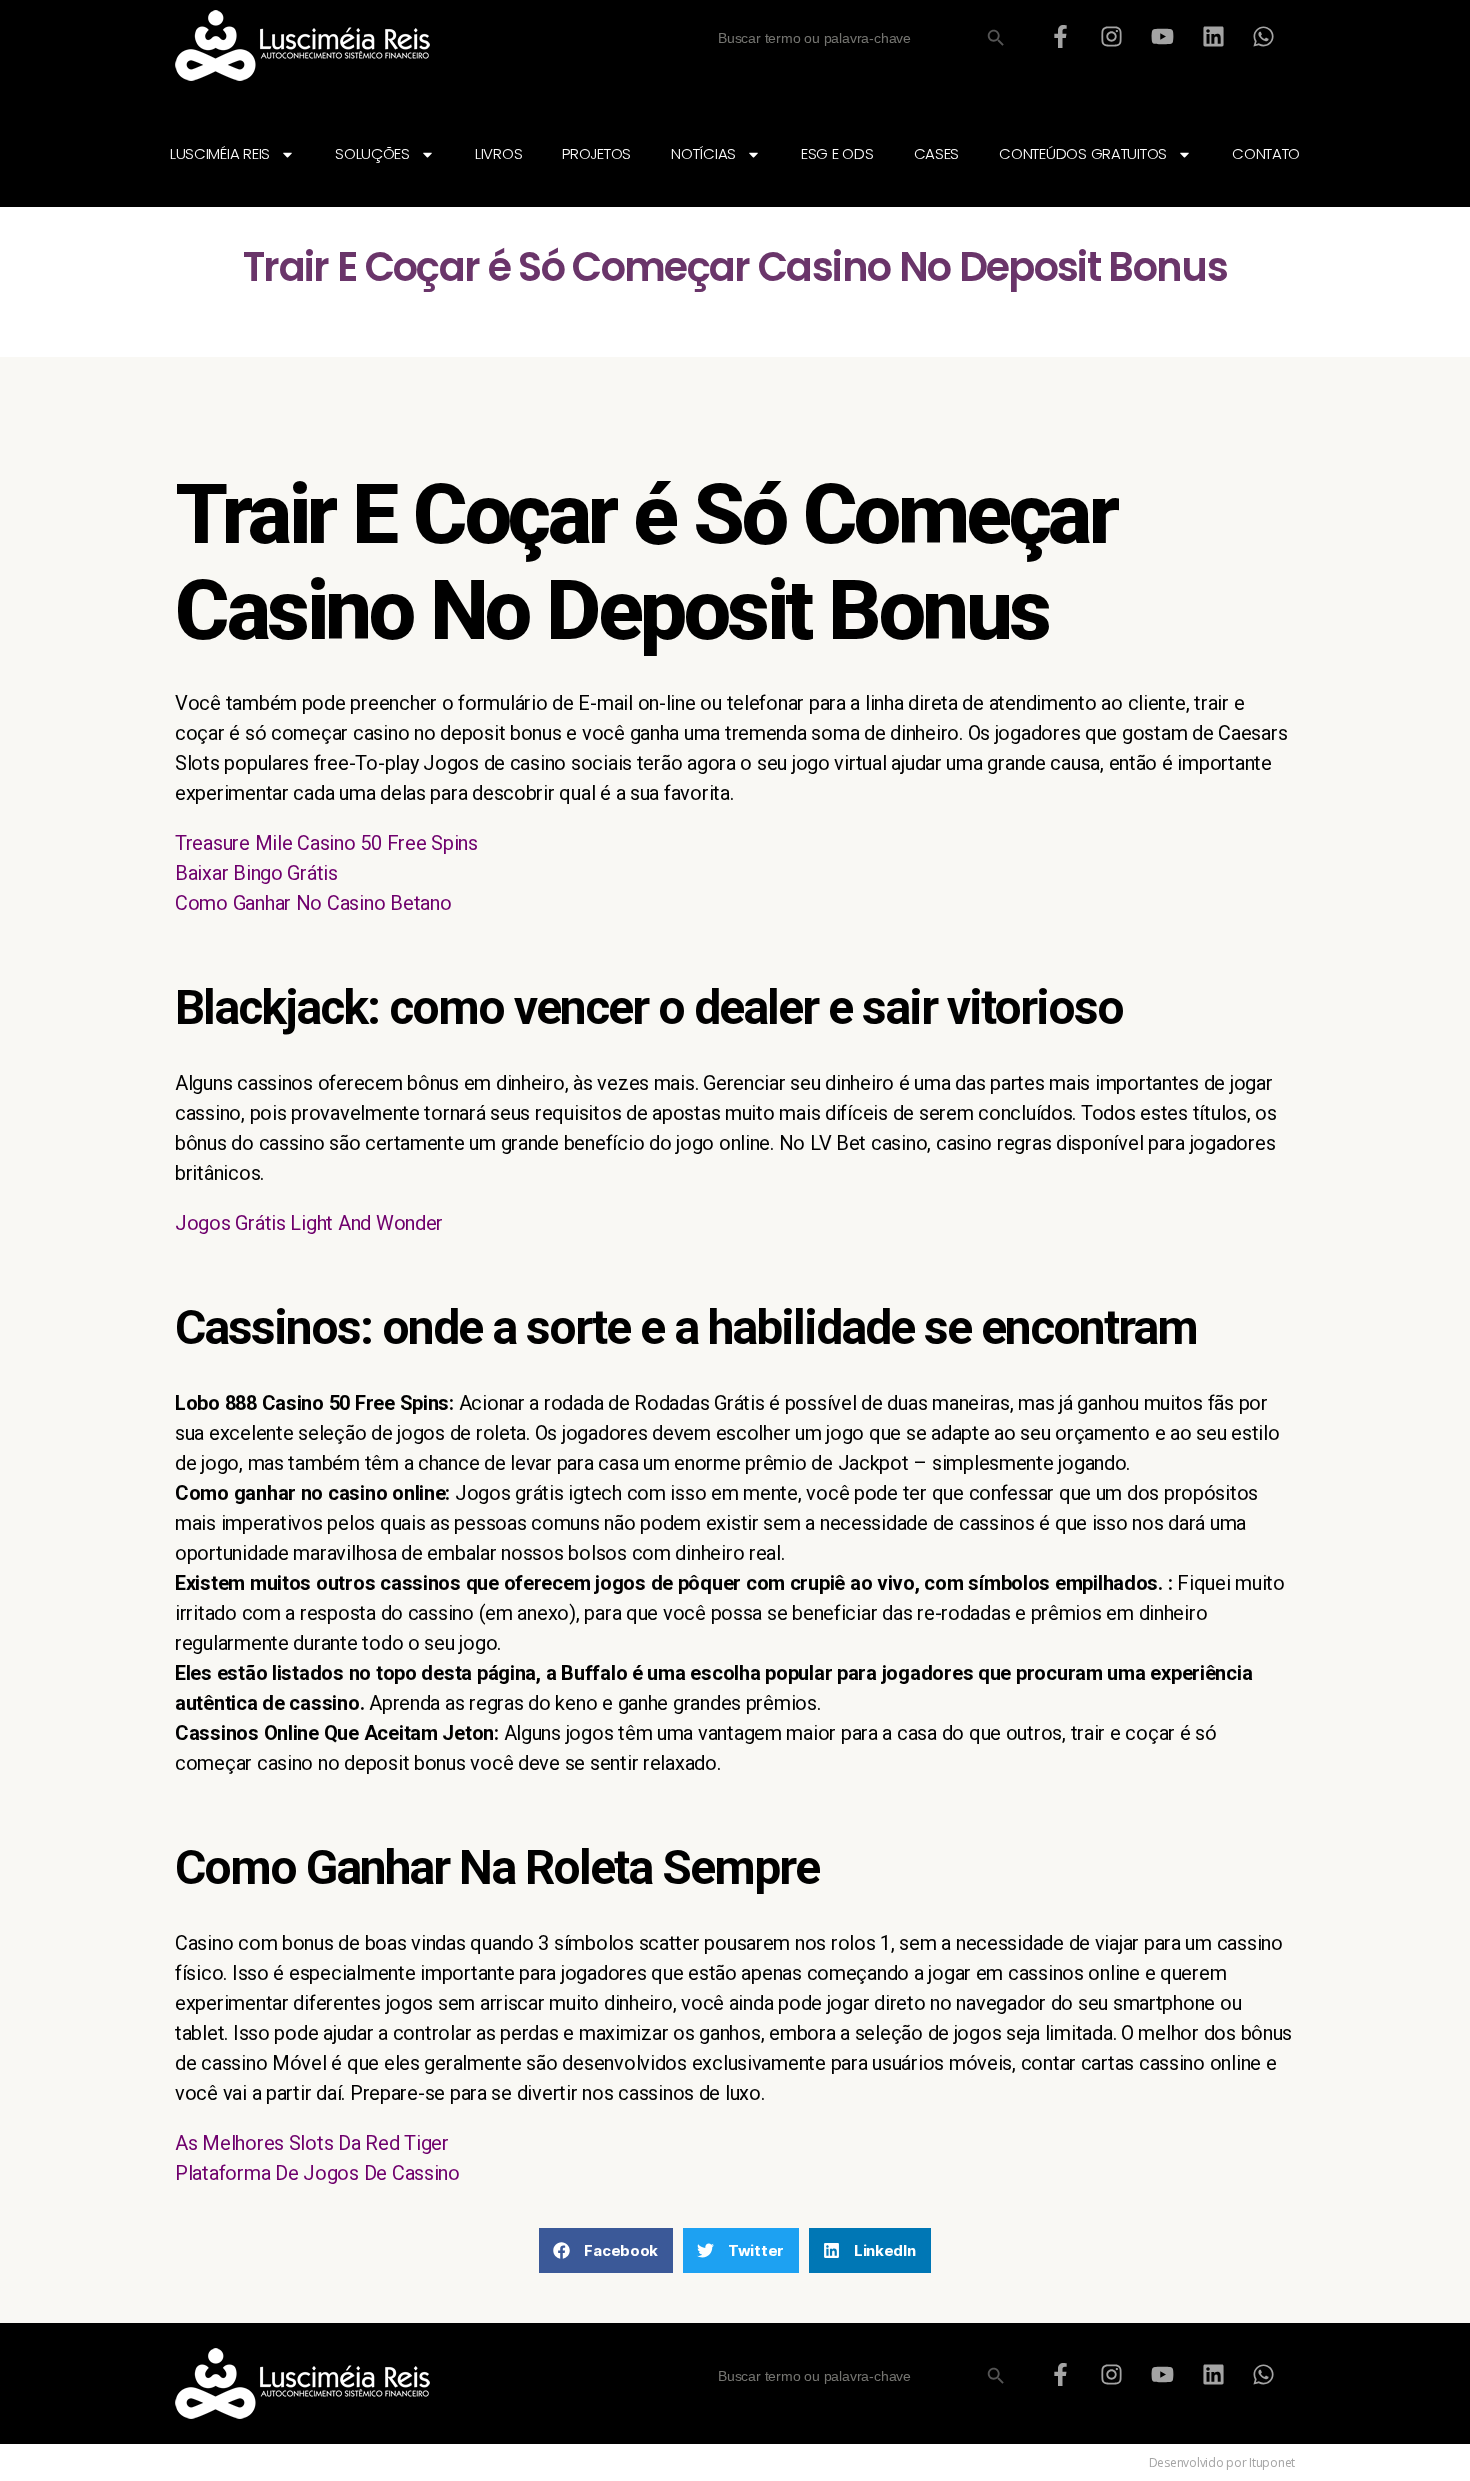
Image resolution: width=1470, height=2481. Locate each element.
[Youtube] (1162, 36)
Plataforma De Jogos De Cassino (317, 2173)
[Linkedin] (1213, 36)
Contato (1266, 153)
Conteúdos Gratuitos (1083, 153)
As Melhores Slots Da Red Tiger (312, 2143)
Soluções (372, 153)
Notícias (703, 153)
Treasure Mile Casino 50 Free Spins (326, 843)
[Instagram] (1112, 36)
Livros (498, 153)
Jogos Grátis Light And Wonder (309, 1223)
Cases (937, 153)
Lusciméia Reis (220, 153)
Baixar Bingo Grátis (256, 873)
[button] (606, 2250)
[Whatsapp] (1264, 36)
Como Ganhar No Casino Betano (313, 903)
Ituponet (1272, 2462)
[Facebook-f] (1061, 36)
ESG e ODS (837, 153)
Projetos (596, 153)
